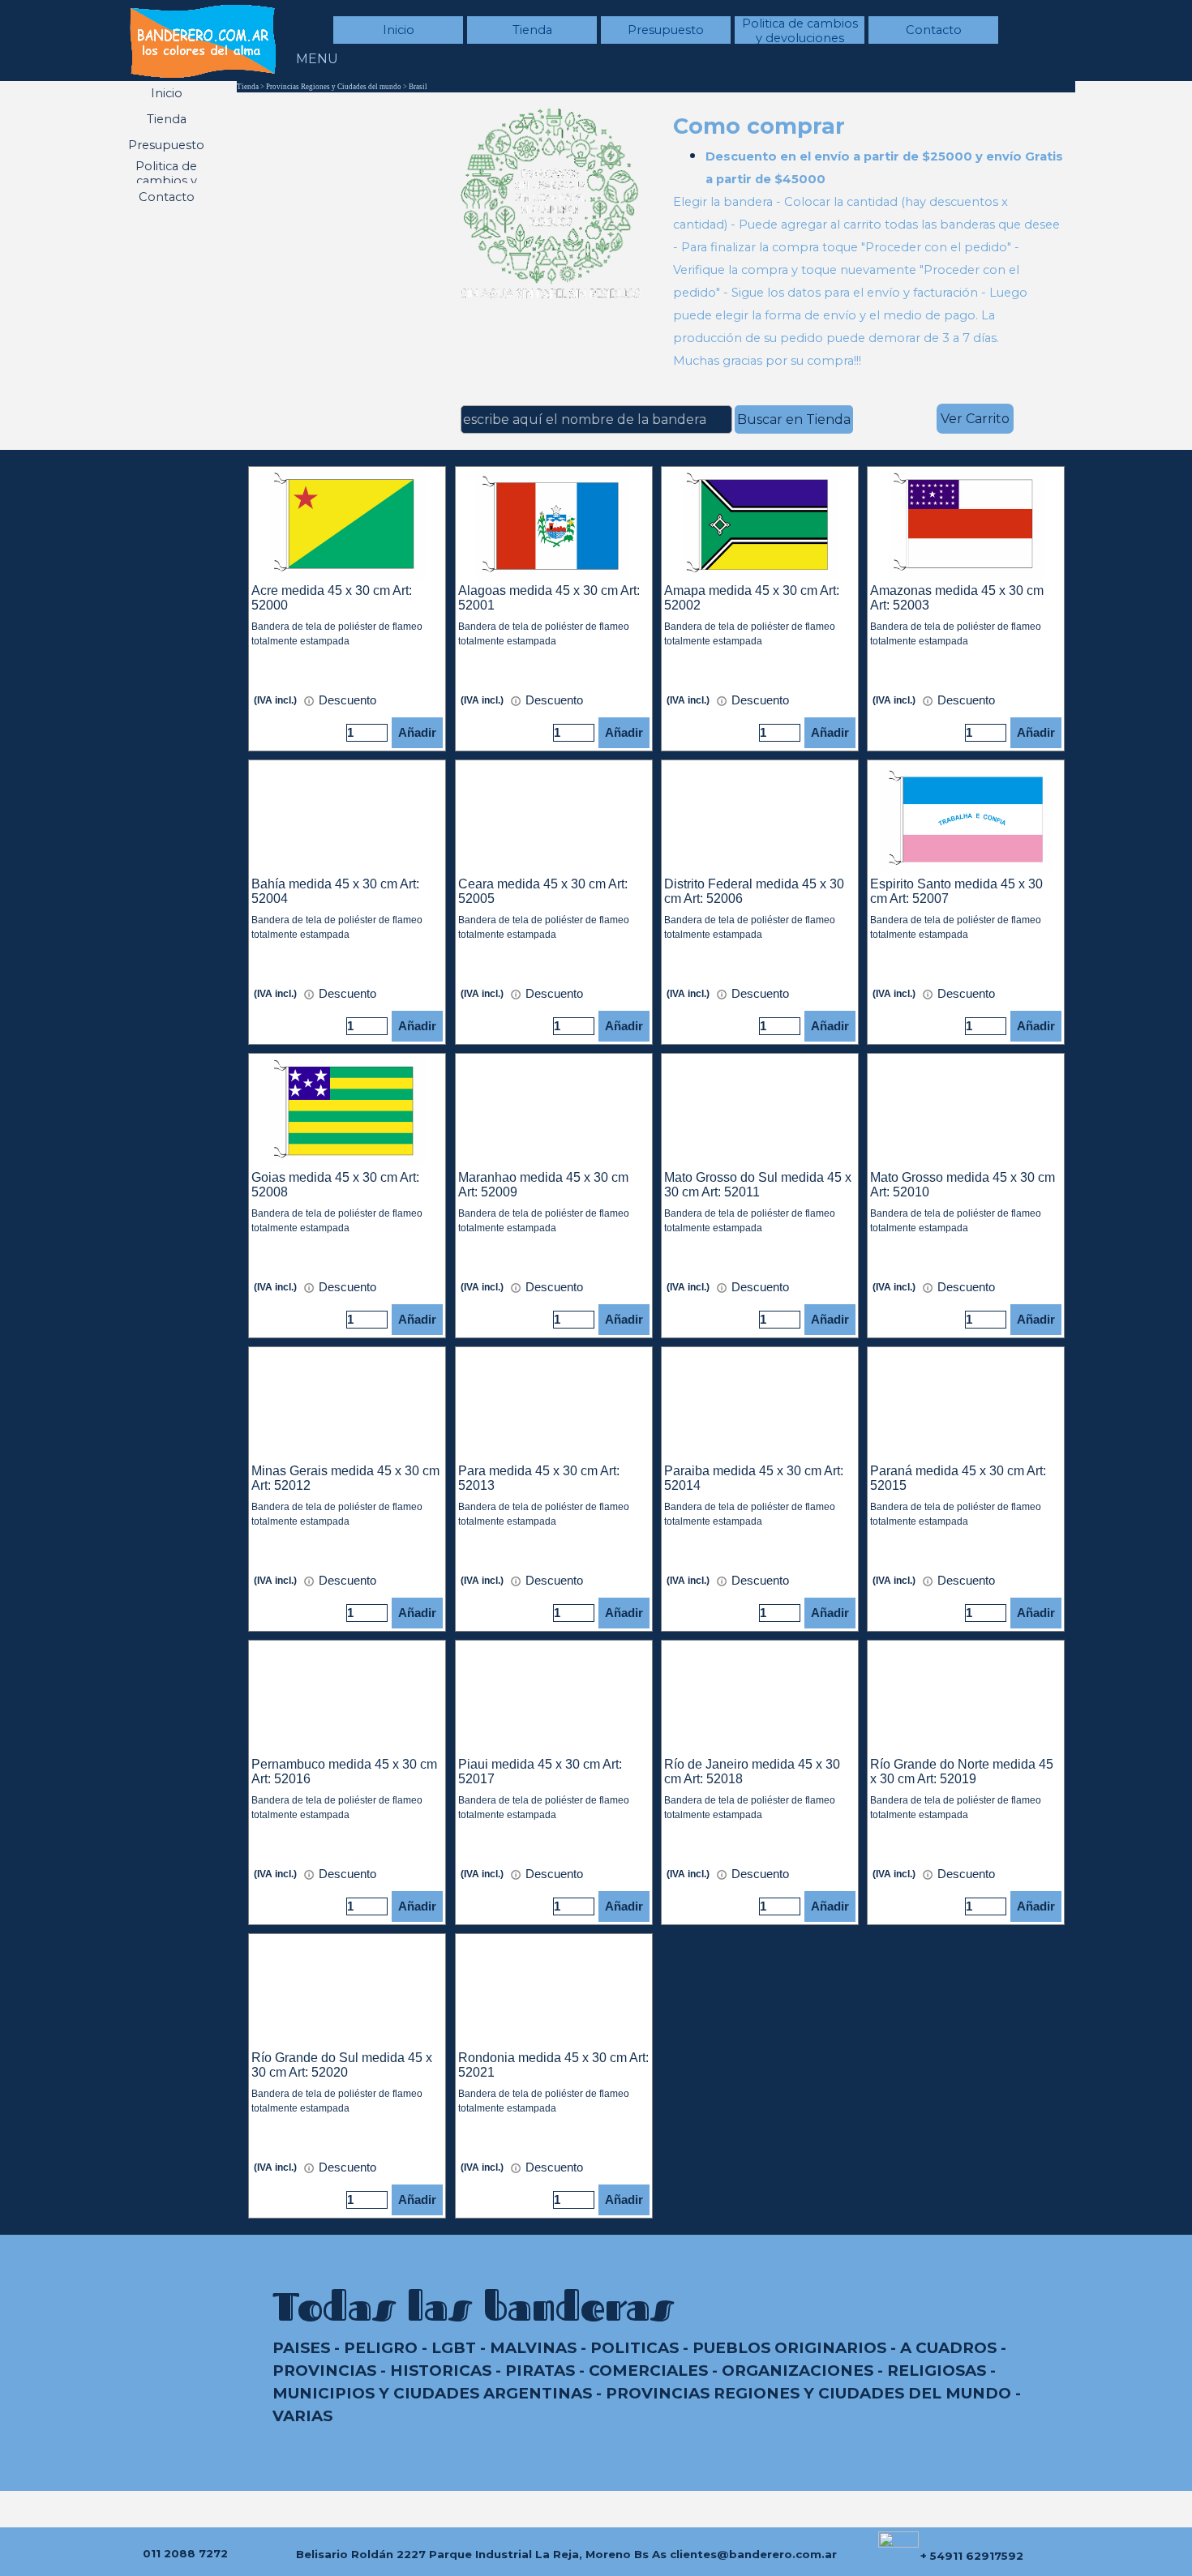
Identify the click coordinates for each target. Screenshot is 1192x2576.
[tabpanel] (869, 241)
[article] (347, 609)
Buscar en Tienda (794, 419)
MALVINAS (533, 2348)
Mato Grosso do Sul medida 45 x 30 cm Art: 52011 (758, 1185)
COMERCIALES (648, 2371)
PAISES (301, 2348)
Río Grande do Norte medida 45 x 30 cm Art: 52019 (962, 1772)
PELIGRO (381, 2348)
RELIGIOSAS (937, 2371)
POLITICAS (635, 2348)
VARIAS (302, 2416)
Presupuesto (666, 30)
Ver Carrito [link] (975, 419)
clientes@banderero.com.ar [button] (753, 2554)
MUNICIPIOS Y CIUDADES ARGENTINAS (432, 2393)
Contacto (934, 30)
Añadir (417, 733)
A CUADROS (948, 2348)
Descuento (346, 700)
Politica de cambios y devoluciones (800, 31)
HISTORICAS (441, 2371)
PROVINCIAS (324, 2371)
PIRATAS (540, 2371)
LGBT (454, 2348)
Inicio (399, 30)
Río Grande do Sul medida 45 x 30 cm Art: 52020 (342, 2065)
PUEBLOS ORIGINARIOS (789, 2348)
